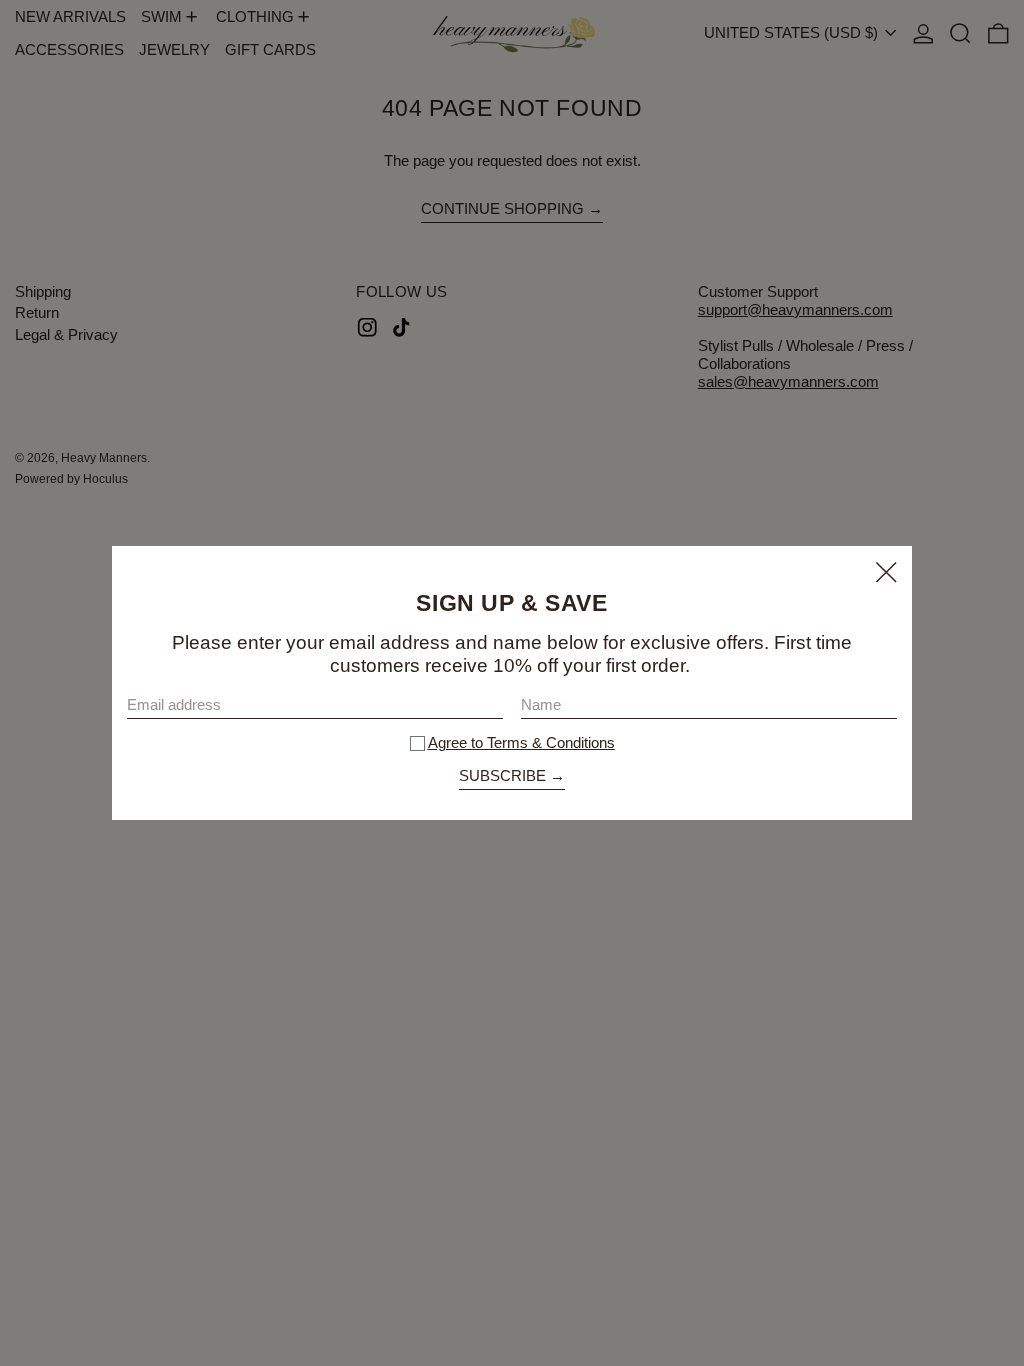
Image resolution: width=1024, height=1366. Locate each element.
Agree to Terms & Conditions (521, 742)
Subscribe (502, 775)
